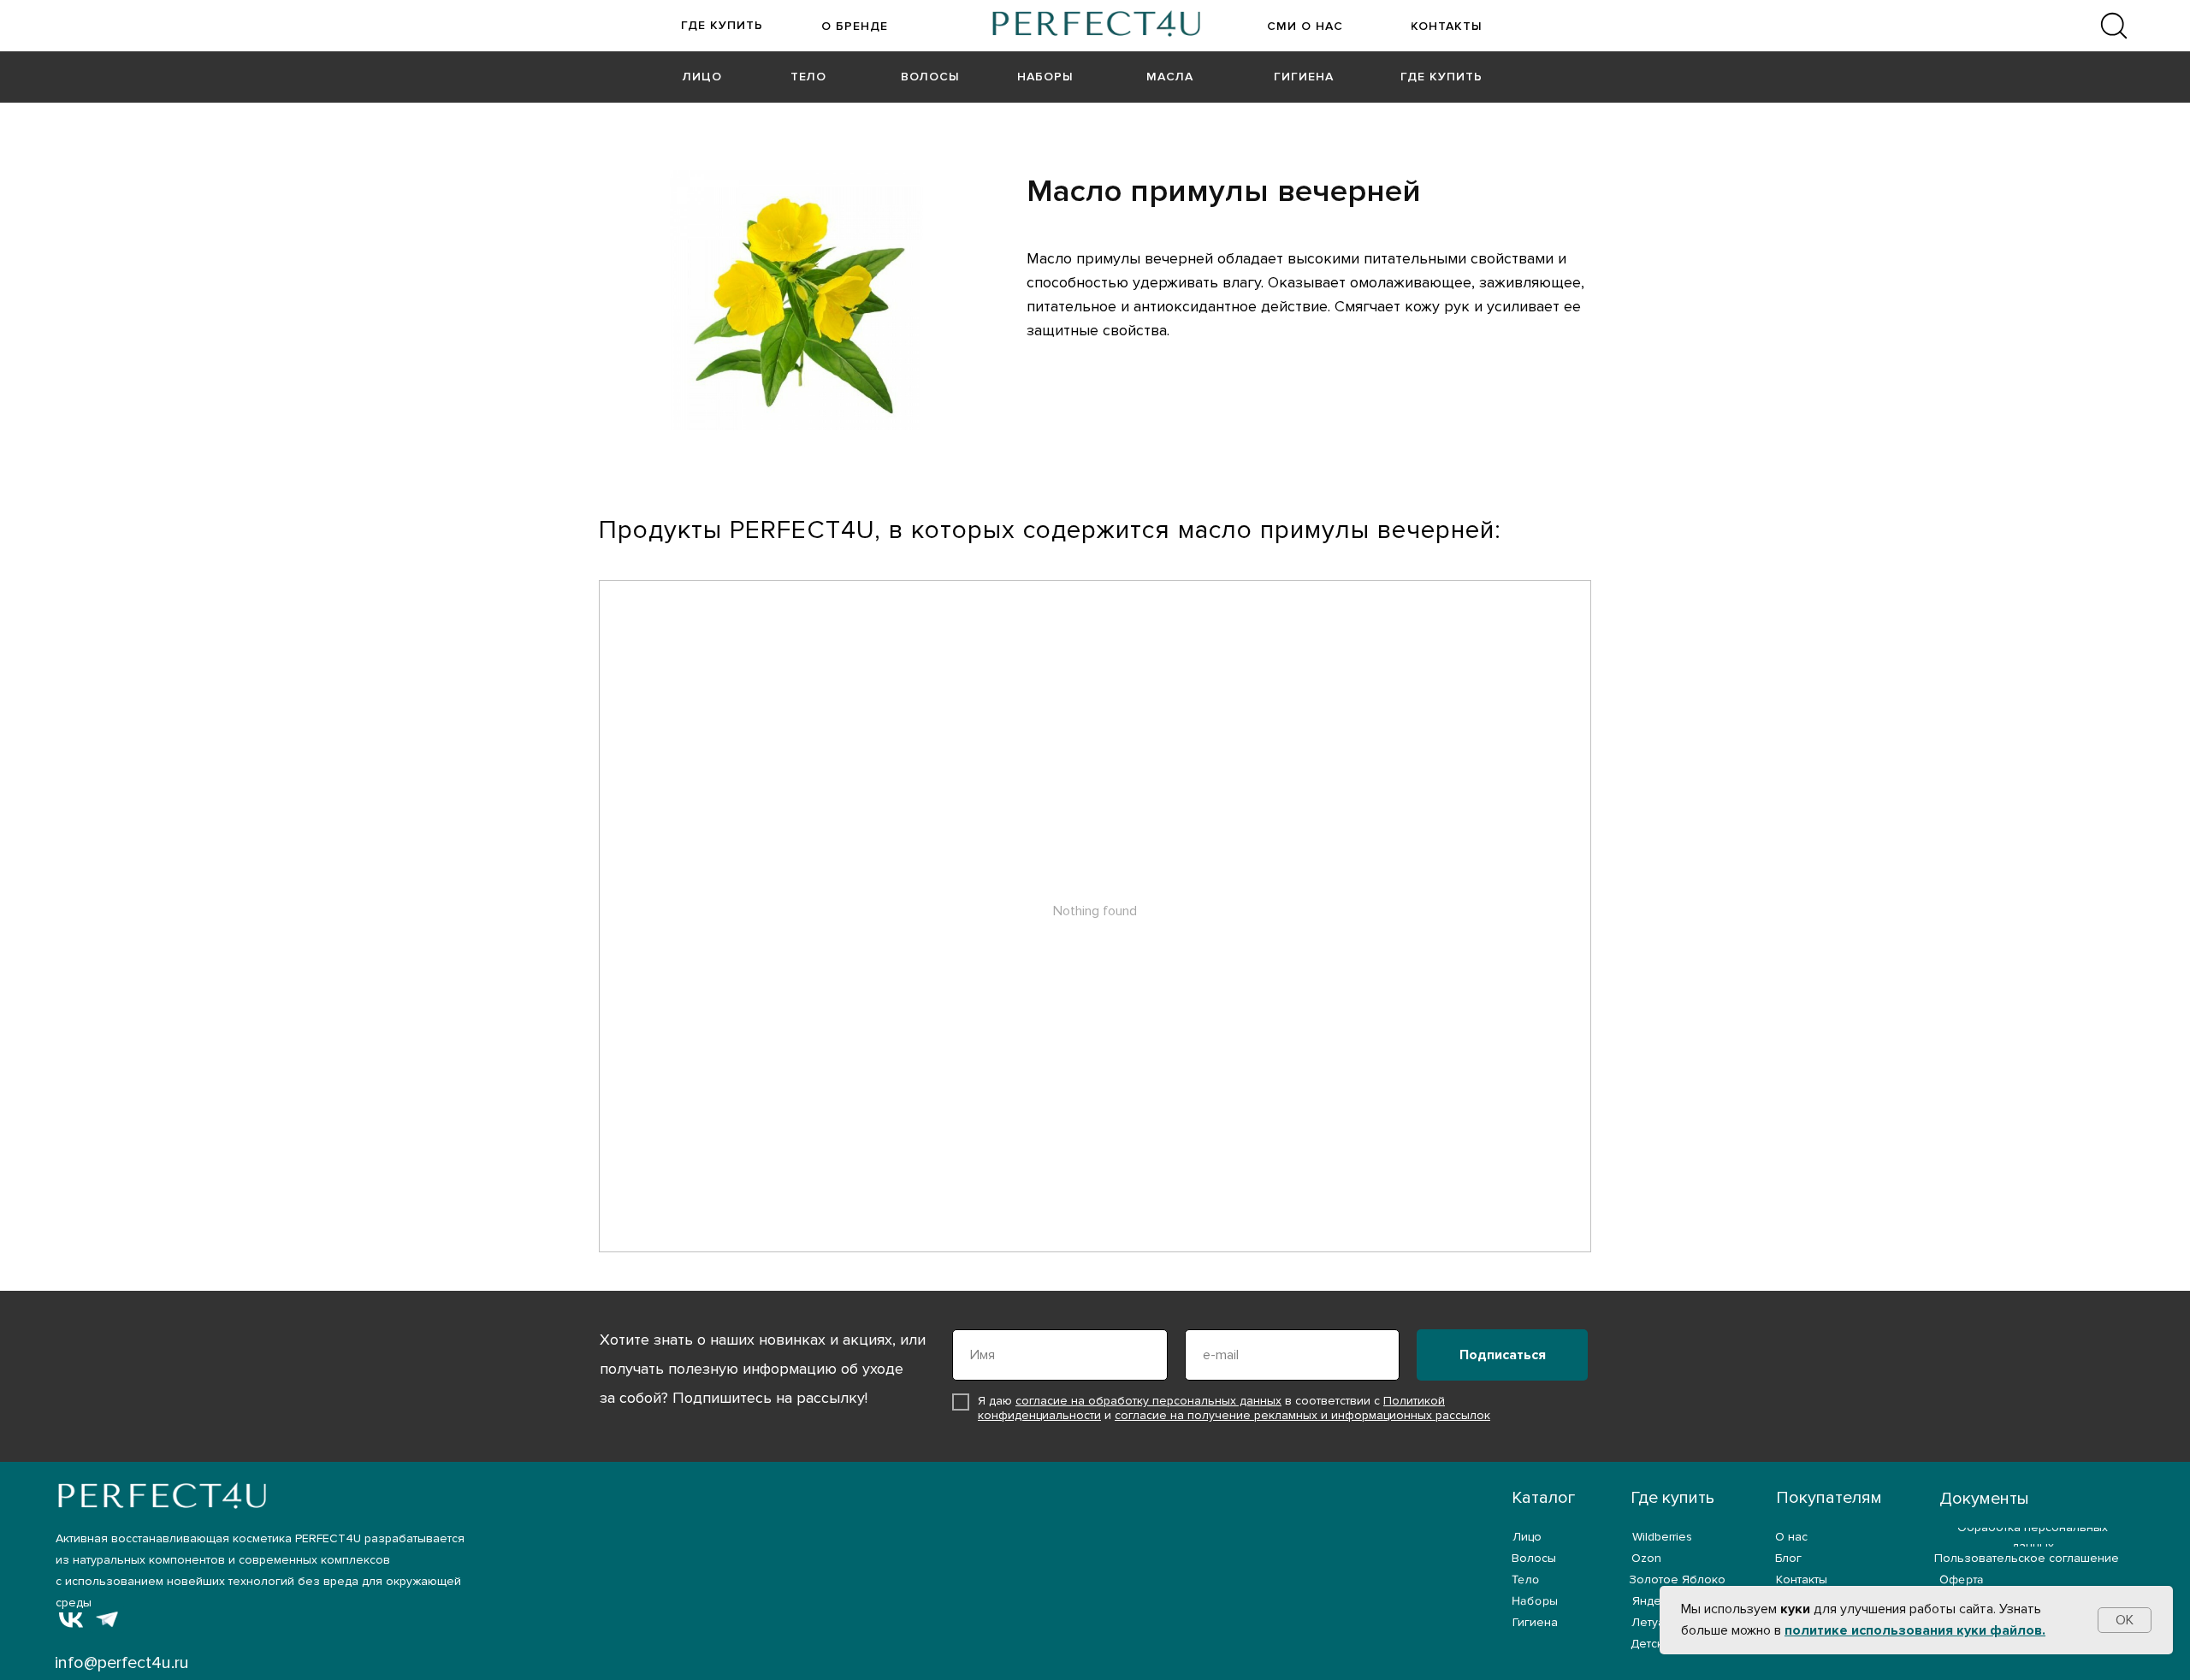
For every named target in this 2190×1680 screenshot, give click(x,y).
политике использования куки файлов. (1915, 1630)
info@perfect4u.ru (122, 1663)
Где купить (1672, 1498)
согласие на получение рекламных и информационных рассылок (1302, 1415)
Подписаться (1503, 1355)
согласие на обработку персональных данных (1148, 1401)
